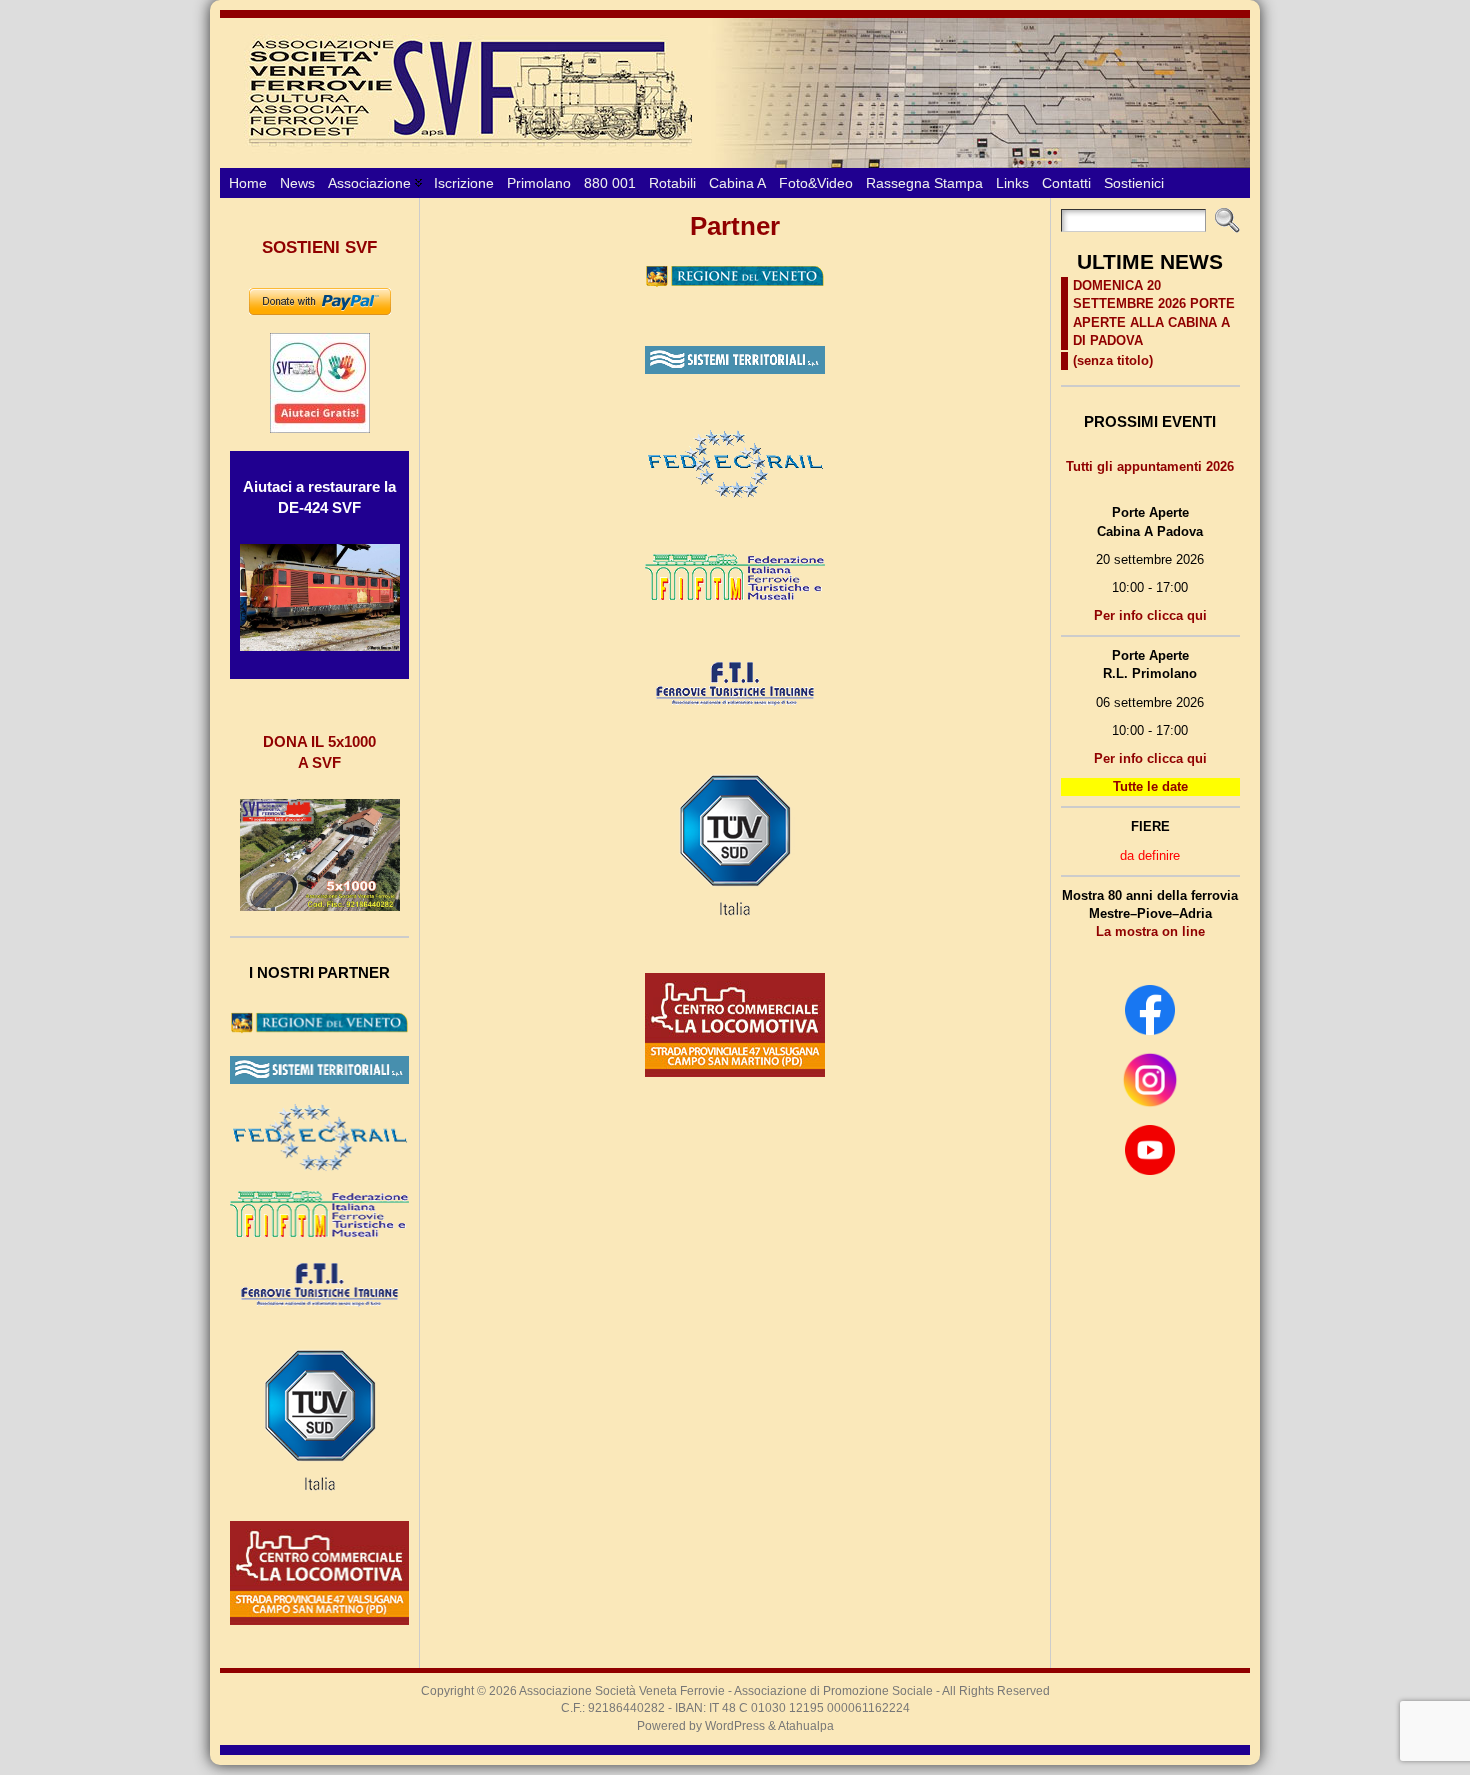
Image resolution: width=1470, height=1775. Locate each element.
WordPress (735, 1726)
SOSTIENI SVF (319, 247)
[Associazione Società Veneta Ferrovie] (735, 93)
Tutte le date (1150, 786)
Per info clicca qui (1150, 615)
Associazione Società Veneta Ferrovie (622, 1691)
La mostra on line (1150, 931)
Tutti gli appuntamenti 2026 (1150, 466)
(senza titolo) (1113, 360)
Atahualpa (806, 1726)
